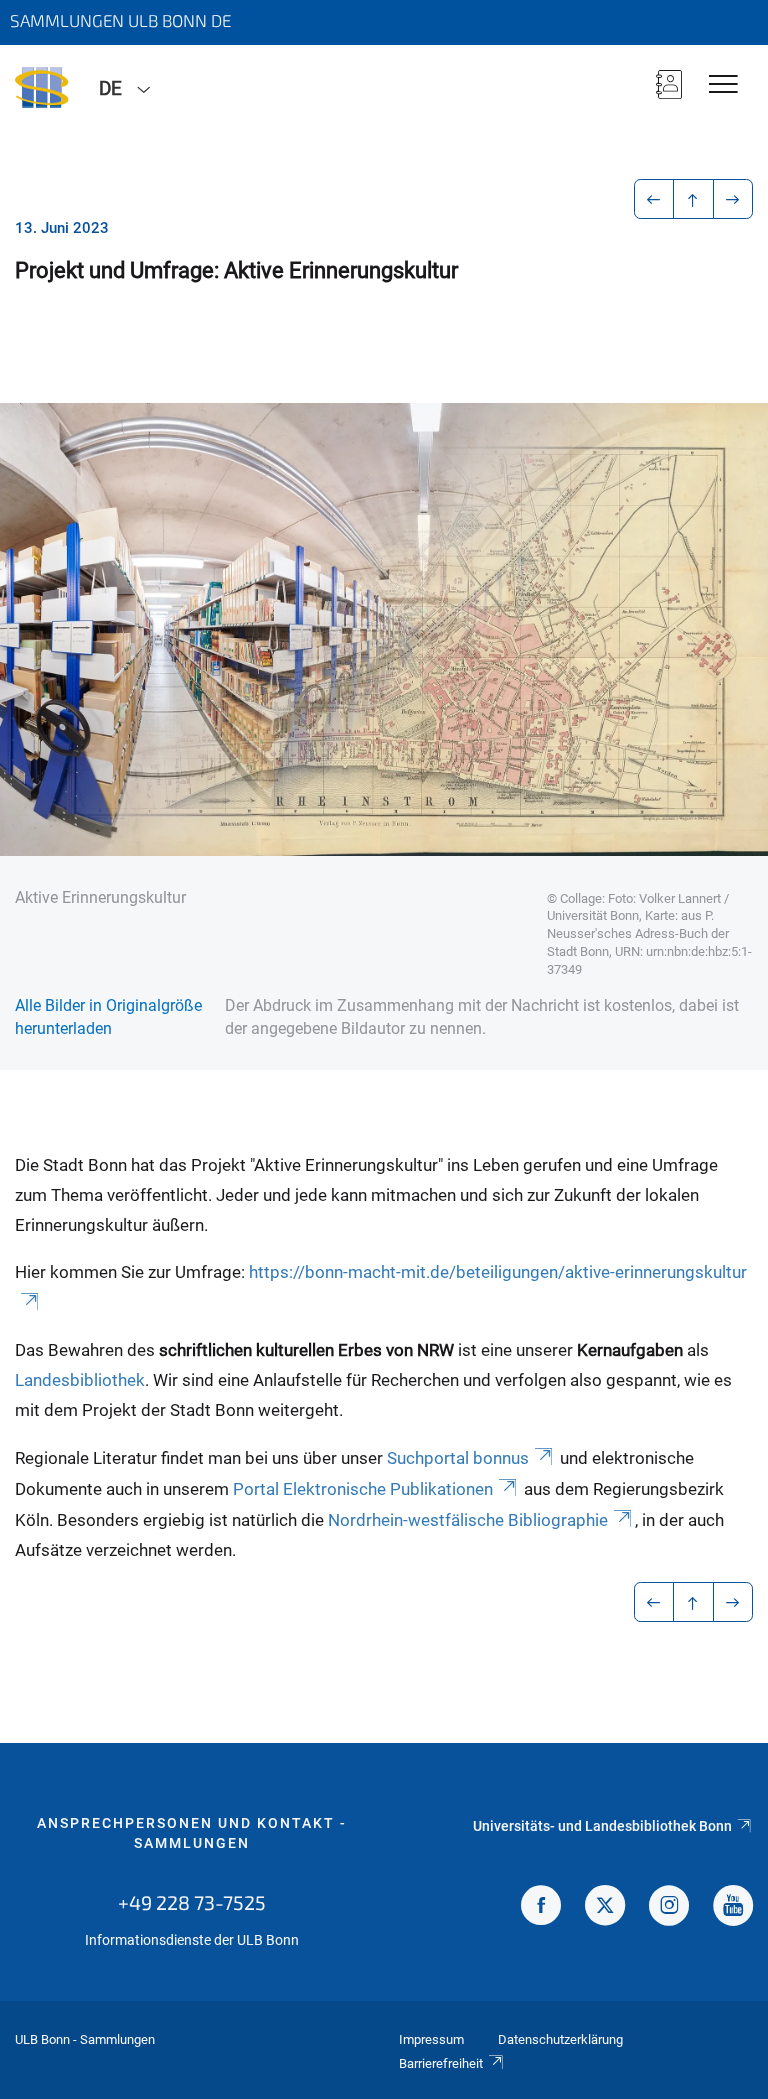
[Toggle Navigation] (723, 85)
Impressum (431, 2039)
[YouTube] (733, 1908)
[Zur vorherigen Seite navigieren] (654, 199)
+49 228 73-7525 (192, 1902)
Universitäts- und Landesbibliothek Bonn (602, 1826)
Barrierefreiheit (441, 2063)
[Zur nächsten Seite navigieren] (733, 199)
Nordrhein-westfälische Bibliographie (468, 1520)
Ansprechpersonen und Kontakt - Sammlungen (192, 1833)
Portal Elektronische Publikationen (363, 1489)
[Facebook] (541, 1908)
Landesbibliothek (80, 1380)
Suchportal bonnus (458, 1458)
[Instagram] (669, 1908)
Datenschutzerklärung (560, 2039)
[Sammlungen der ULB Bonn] (42, 87)
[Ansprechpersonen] (669, 86)
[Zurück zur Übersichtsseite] (693, 199)
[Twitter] (605, 1908)
